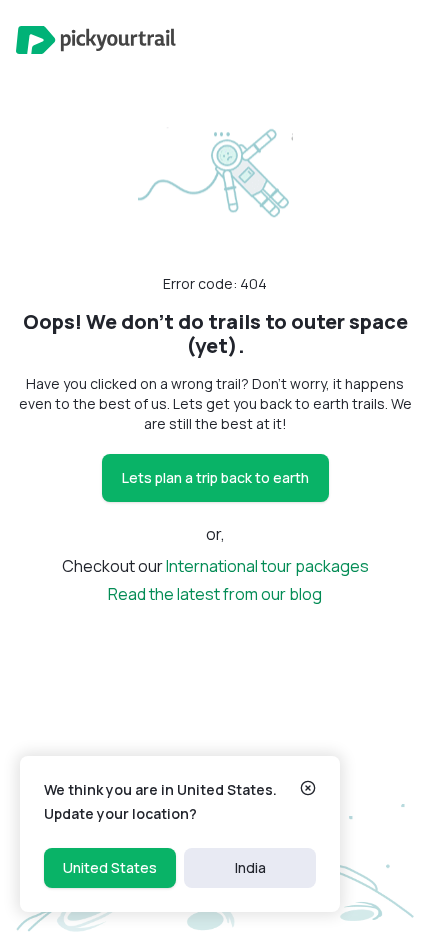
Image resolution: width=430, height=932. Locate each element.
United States (110, 867)
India (250, 867)
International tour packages (267, 566)
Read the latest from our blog (215, 594)
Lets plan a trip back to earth (215, 477)
